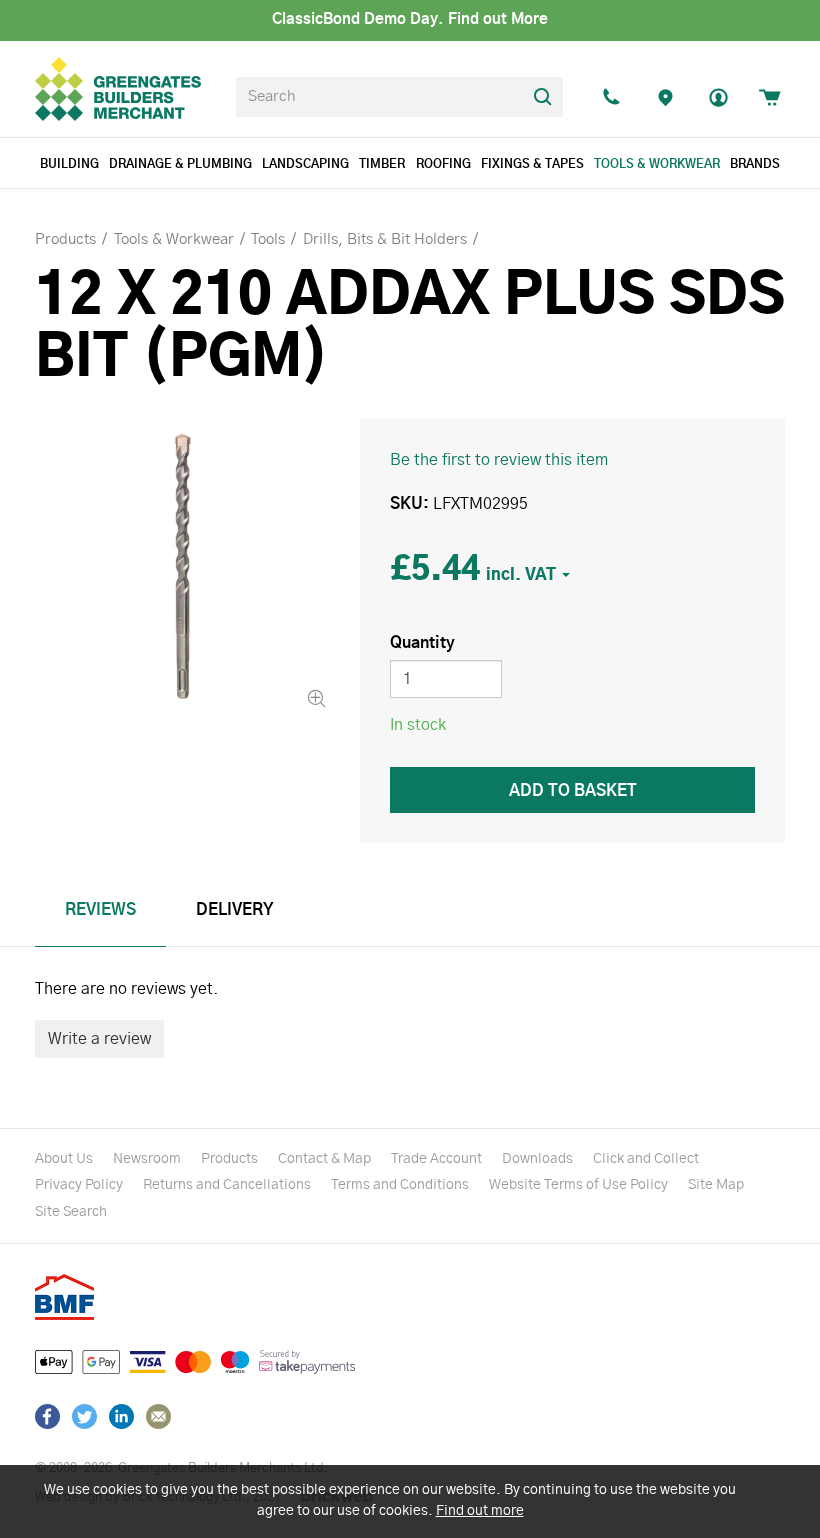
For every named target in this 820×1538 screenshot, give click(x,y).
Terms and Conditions (400, 1185)
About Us (64, 1159)
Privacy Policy (79, 1185)
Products (229, 1159)
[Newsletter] (158, 1416)
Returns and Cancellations (227, 1185)
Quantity (422, 643)
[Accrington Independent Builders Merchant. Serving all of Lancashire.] (665, 97)
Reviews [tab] (100, 910)
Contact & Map (324, 1159)
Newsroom (147, 1159)
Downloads (537, 1159)
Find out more (480, 1511)
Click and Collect (646, 1159)
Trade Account (436, 1159)
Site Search (71, 1212)
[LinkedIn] (121, 1416)
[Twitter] (84, 1416)
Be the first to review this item (499, 460)
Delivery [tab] (235, 910)
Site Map (716, 1185)
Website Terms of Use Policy (578, 1185)
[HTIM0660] (182, 565)
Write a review (99, 1039)
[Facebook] (47, 1416)
